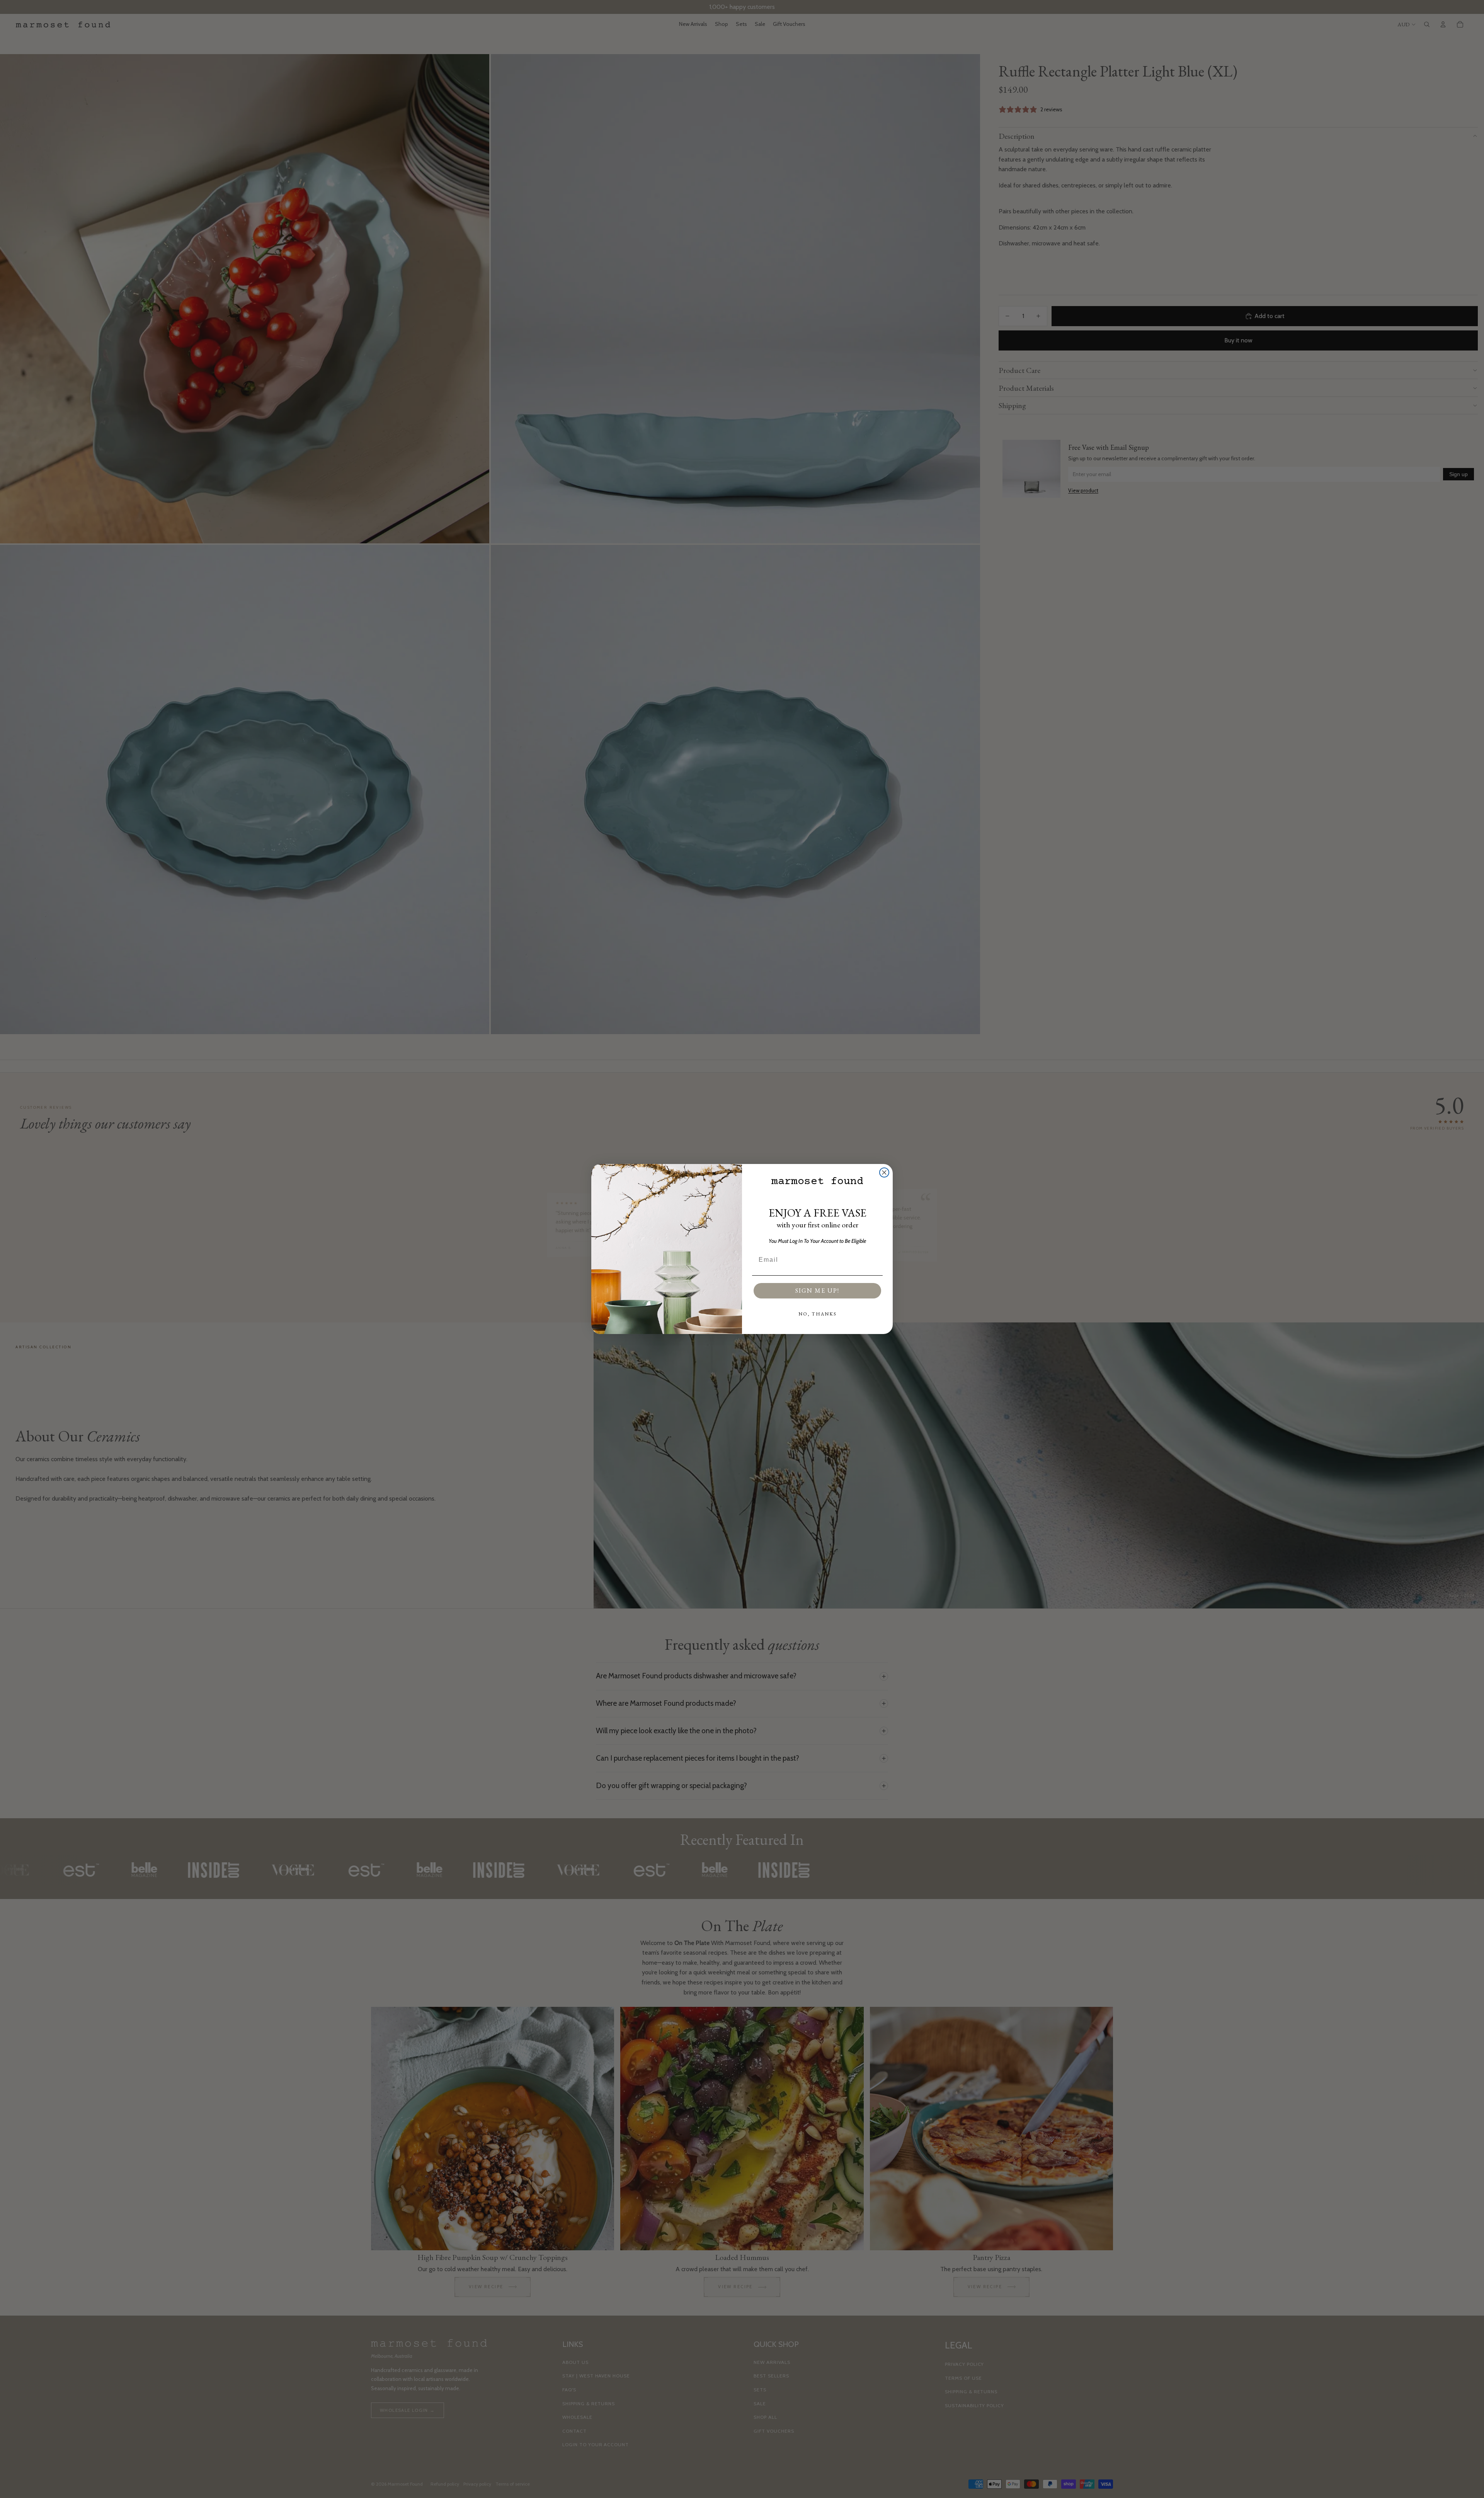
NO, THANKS (818, 1314)
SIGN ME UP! (817, 1291)
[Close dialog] (884, 1172)
